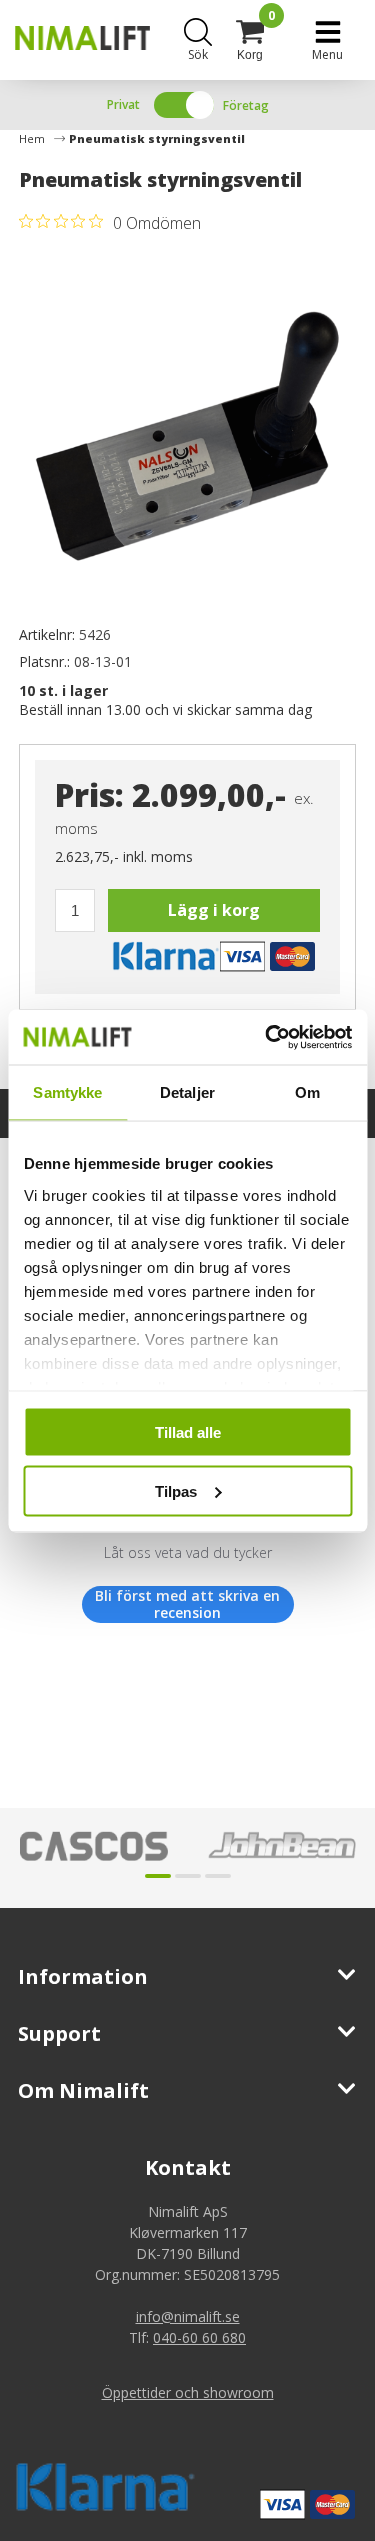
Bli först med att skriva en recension (187, 1604)
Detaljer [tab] (187, 1092)
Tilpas (176, 1490)
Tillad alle (188, 1432)
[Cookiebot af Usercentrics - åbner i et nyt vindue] (267, 1037)
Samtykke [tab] (67, 1092)
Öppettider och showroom (188, 2392)
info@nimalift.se (188, 2316)
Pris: (89, 794)
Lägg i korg (214, 910)
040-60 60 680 (199, 2337)
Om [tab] (307, 1092)
